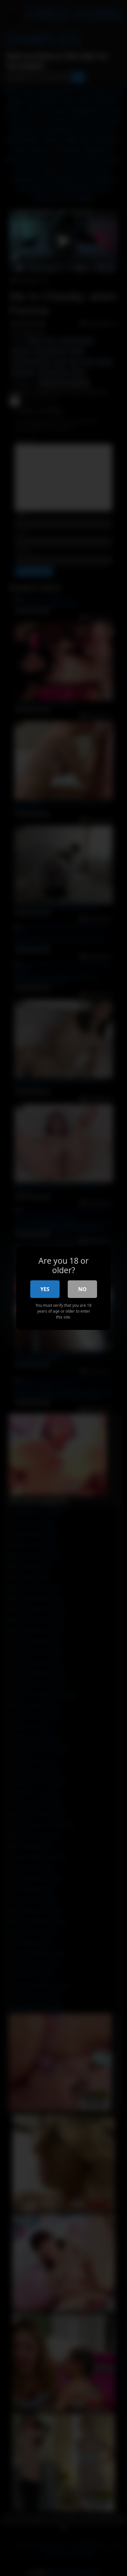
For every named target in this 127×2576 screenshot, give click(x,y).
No (82, 1289)
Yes (45, 1289)
